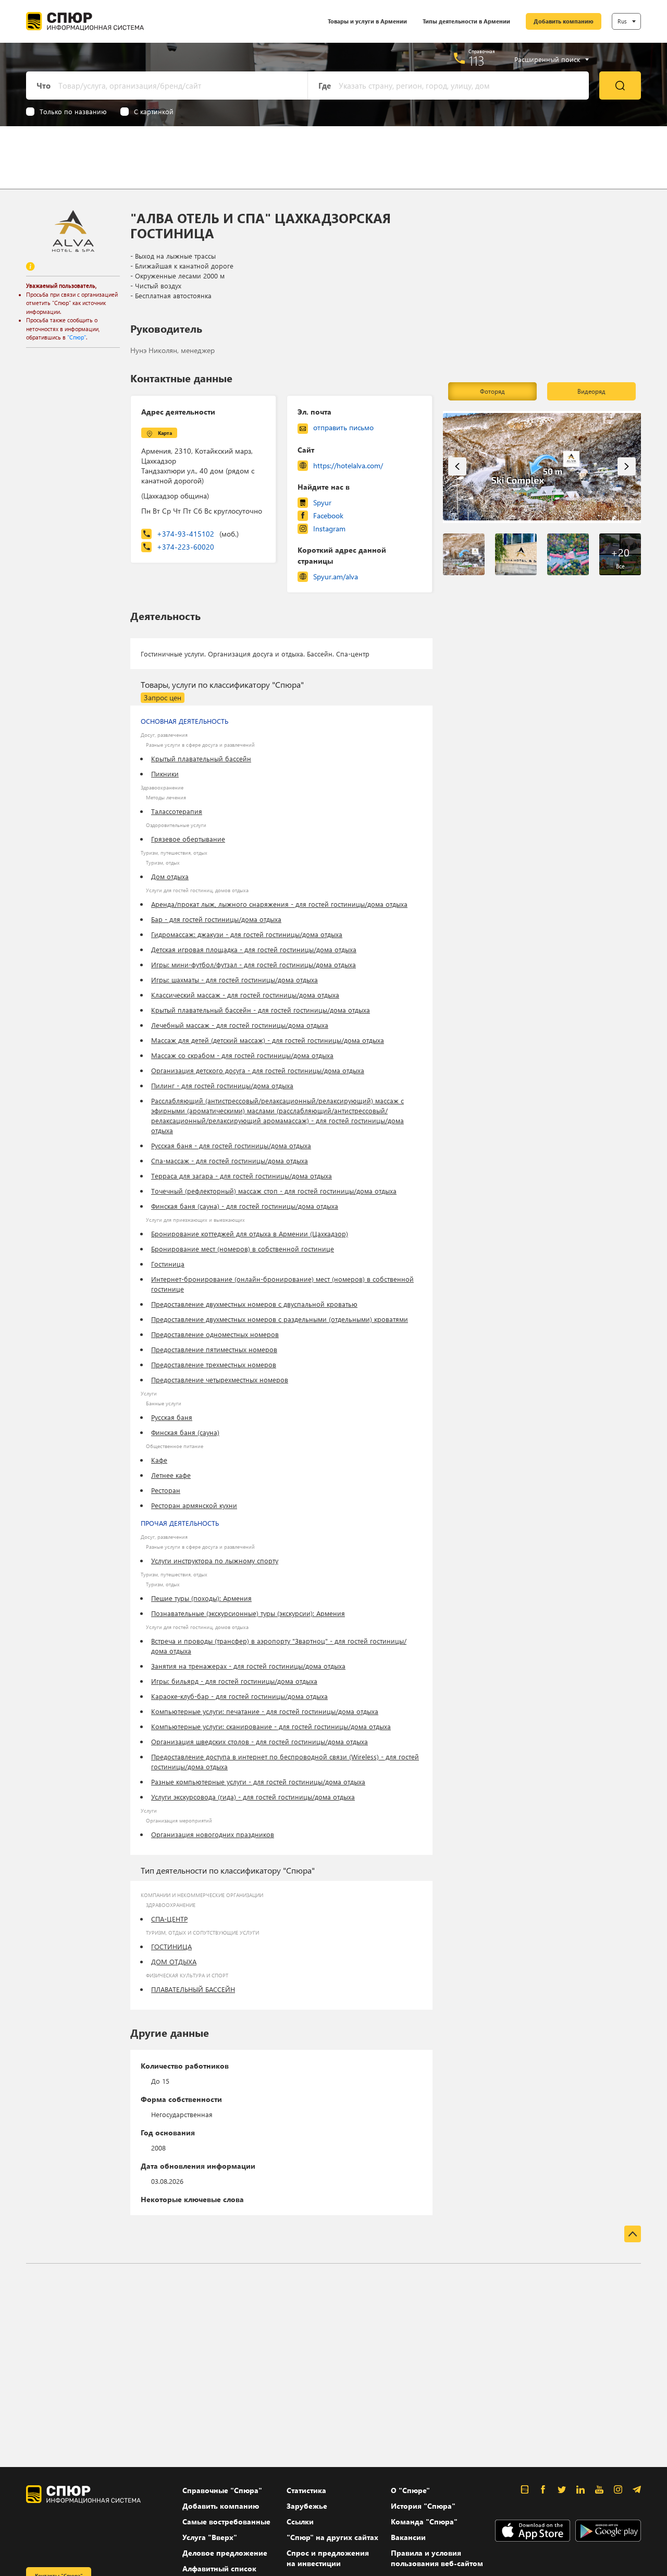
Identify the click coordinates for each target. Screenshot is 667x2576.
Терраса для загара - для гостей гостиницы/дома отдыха (242, 1176)
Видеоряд (591, 391)
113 (477, 60)
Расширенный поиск (547, 59)
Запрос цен (163, 697)
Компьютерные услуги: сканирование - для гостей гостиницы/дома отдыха (271, 1726)
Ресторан (166, 1490)
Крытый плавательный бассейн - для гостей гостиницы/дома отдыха (261, 1010)
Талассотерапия (177, 811)
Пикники (165, 774)
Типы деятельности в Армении (466, 21)
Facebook (328, 515)
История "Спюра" (423, 2506)
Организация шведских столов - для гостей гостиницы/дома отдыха (260, 1741)
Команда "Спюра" (424, 2522)
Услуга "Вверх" (210, 2537)
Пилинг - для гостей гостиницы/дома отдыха (222, 1085)
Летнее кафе (171, 1475)
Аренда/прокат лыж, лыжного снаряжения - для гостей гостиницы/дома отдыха (279, 904)
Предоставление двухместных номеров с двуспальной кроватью (254, 1304)
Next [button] (627, 466)
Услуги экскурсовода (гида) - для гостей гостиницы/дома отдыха (253, 1797)
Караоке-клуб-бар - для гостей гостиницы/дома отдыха (239, 1696)
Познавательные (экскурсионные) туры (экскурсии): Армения (248, 1613)
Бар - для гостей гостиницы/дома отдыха (216, 919)
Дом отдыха (170, 876)
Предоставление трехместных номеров (214, 1364)
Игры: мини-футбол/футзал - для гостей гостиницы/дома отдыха (254, 964)
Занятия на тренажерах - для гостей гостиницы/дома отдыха (248, 1666)
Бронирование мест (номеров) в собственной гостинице (243, 1249)
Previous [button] (457, 466)
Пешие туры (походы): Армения (201, 1598)
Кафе (159, 1460)
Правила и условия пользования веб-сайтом (437, 2558)
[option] (542, 467)
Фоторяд (492, 391)
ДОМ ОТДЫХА (174, 1961)
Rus (622, 21)
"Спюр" (77, 337)
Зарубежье (307, 2506)
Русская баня (172, 1417)
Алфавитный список (219, 2568)
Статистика (306, 2490)
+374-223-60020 (186, 547)
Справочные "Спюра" (222, 2490)
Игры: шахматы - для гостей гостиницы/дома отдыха (234, 980)
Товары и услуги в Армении (367, 21)
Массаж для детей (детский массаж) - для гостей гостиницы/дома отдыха (268, 1040)
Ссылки (300, 2522)
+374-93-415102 (198, 534)
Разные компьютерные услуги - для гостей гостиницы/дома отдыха (258, 1782)
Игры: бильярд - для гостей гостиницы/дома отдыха (234, 1681)
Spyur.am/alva (336, 576)
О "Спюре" (410, 2490)
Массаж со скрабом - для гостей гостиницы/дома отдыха (242, 1055)
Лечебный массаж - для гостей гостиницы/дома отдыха (240, 1025)
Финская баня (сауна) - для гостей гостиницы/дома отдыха (245, 1206)
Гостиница (168, 1264)
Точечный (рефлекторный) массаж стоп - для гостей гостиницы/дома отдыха (274, 1191)
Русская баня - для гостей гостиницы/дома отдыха (231, 1145)
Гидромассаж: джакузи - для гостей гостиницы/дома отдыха (247, 934)
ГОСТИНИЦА (171, 1946)
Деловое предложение (225, 2553)
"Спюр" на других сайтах (332, 2537)
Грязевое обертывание (188, 839)
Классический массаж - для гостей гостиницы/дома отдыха (245, 995)
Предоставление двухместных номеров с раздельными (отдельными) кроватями (280, 1319)
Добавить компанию (564, 21)
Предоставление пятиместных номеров (214, 1349)
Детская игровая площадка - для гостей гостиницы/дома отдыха (254, 949)
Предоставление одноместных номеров (215, 1334)
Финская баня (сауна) (185, 1432)
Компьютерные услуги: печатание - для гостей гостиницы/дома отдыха (265, 1711)
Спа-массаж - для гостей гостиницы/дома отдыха (230, 1161)
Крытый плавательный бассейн (201, 758)
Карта (165, 433)
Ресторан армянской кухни (194, 1505)
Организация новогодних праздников (213, 1834)
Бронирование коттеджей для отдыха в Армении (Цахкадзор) (250, 1234)
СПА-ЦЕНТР (169, 1919)
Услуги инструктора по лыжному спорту (215, 1560)
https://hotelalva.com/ (348, 465)
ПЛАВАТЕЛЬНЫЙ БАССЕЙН (193, 1989)
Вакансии (408, 2537)
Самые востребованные (226, 2522)
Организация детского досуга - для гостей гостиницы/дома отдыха (258, 1070)
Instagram (329, 528)
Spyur (322, 502)
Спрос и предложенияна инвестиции (328, 2558)
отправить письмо (343, 427)
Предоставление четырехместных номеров (220, 1380)
